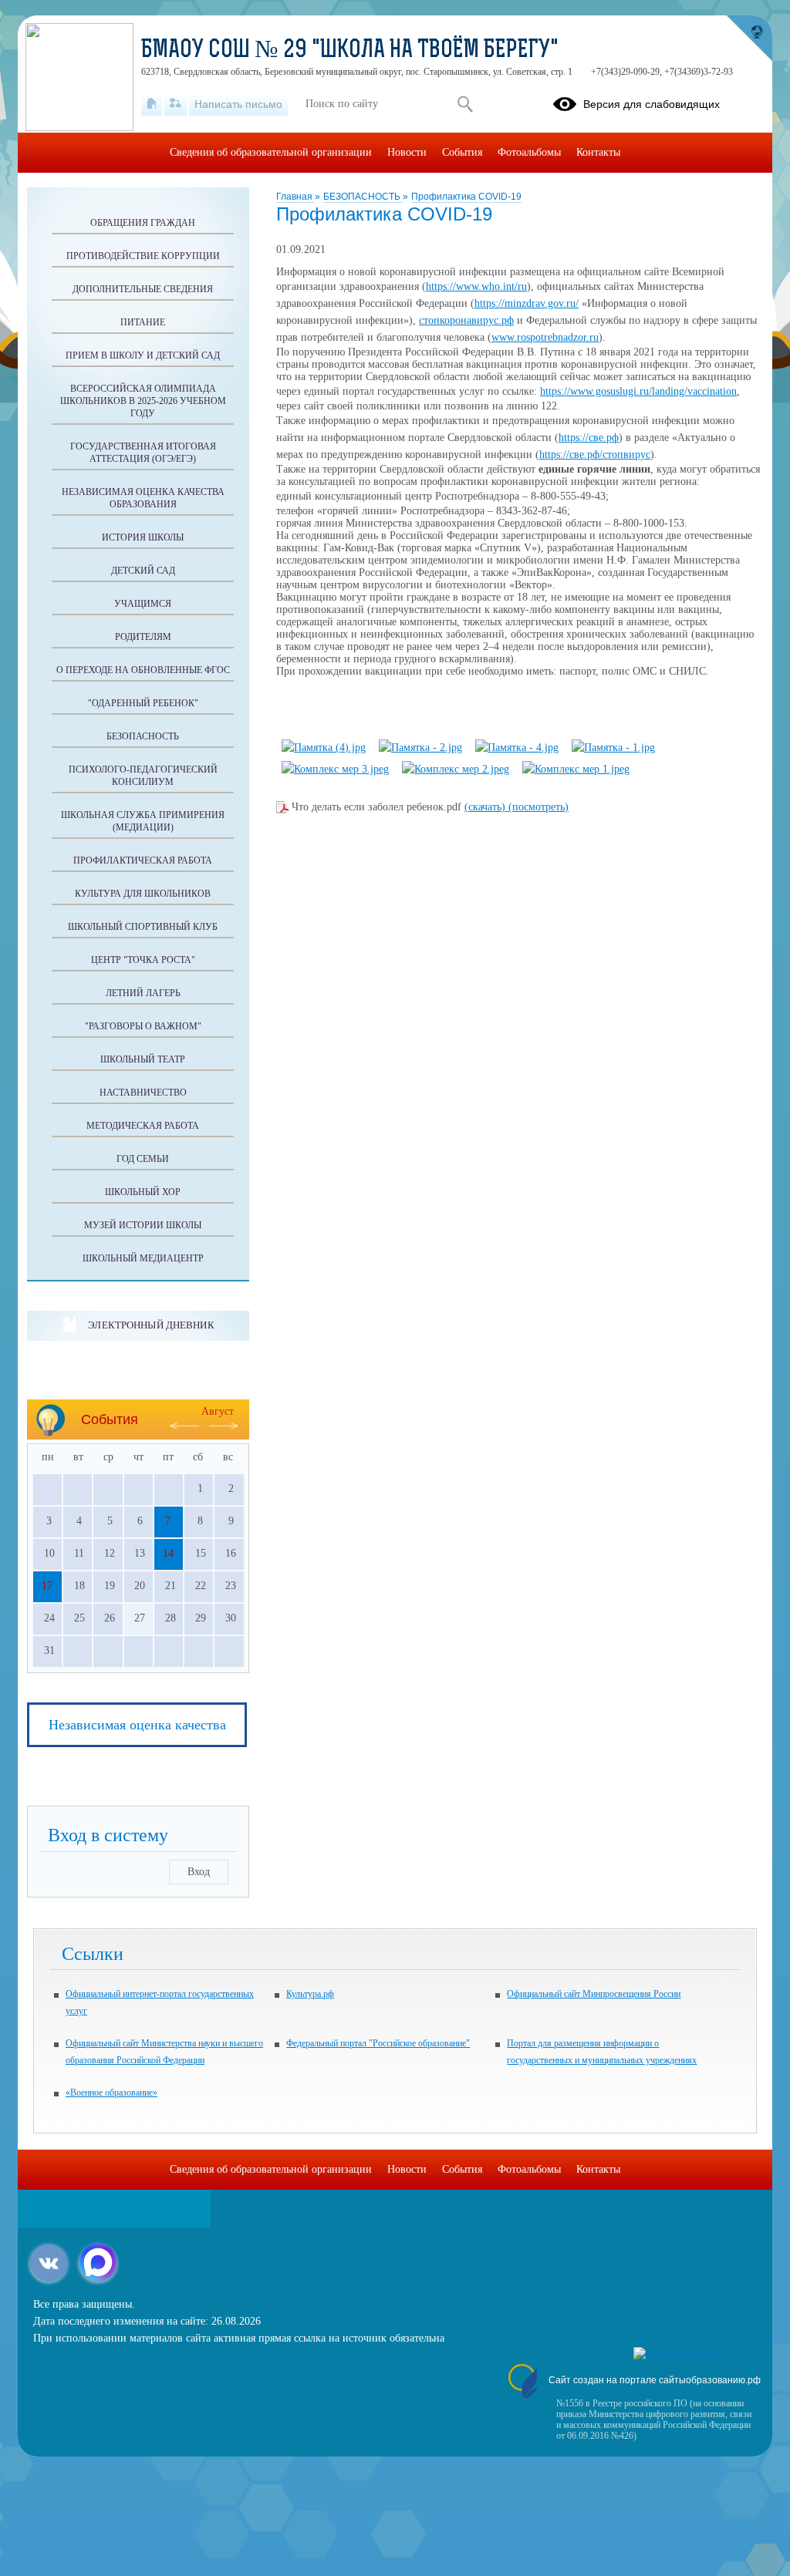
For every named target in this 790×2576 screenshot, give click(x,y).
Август (218, 1411)
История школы (143, 537)
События (462, 152)
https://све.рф (589, 438)
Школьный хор (143, 1192)
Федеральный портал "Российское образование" (378, 2043)
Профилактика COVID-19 (466, 197)
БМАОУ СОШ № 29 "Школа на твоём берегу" (350, 51)
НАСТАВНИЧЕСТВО (143, 1093)
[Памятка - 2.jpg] (420, 748)
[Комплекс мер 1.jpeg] (576, 769)
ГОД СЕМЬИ (143, 1159)
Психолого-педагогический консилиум (143, 776)
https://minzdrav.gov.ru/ (527, 303)
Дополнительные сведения (143, 289)
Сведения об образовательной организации (271, 152)
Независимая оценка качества (137, 1725)
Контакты (598, 152)
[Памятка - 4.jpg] (517, 748)
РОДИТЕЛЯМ (143, 637)
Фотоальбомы (529, 152)
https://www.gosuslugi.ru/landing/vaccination (638, 391)
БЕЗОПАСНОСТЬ (363, 197)
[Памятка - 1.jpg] (613, 748)
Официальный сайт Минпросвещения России (594, 1994)
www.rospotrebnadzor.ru (545, 337)
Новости (407, 152)
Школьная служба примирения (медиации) (143, 821)
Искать (465, 104)
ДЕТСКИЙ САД (143, 571)
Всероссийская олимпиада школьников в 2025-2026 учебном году (143, 401)
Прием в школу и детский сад (143, 355)
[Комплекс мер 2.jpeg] (456, 769)
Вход (199, 1872)
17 (47, 1586)
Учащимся (143, 604)
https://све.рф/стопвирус (595, 455)
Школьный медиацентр (143, 1258)
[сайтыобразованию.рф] (749, 39)
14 (168, 1553)
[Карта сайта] (176, 104)
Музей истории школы (143, 1225)
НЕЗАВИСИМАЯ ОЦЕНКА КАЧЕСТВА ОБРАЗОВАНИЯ (143, 498)
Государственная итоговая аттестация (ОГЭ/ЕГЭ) (143, 453)
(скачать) (486, 807)
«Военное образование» (111, 2093)
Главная (295, 197)
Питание (143, 322)
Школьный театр (143, 1059)
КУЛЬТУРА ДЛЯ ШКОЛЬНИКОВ (143, 894)
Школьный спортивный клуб (143, 927)
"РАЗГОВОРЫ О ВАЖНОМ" (143, 1026)
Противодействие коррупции (143, 256)
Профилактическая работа (143, 860)
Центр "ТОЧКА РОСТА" (143, 960)
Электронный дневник (151, 1325)
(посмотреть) (538, 807)
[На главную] (152, 104)
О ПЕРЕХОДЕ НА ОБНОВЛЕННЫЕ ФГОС (143, 670)
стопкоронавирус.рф (466, 320)
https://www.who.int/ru (476, 286)
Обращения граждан (143, 223)
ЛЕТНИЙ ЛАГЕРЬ (143, 993)
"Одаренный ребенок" (143, 703)
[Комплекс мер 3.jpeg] (335, 769)
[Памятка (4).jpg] (324, 748)
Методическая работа (143, 1126)
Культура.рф (310, 1994)
